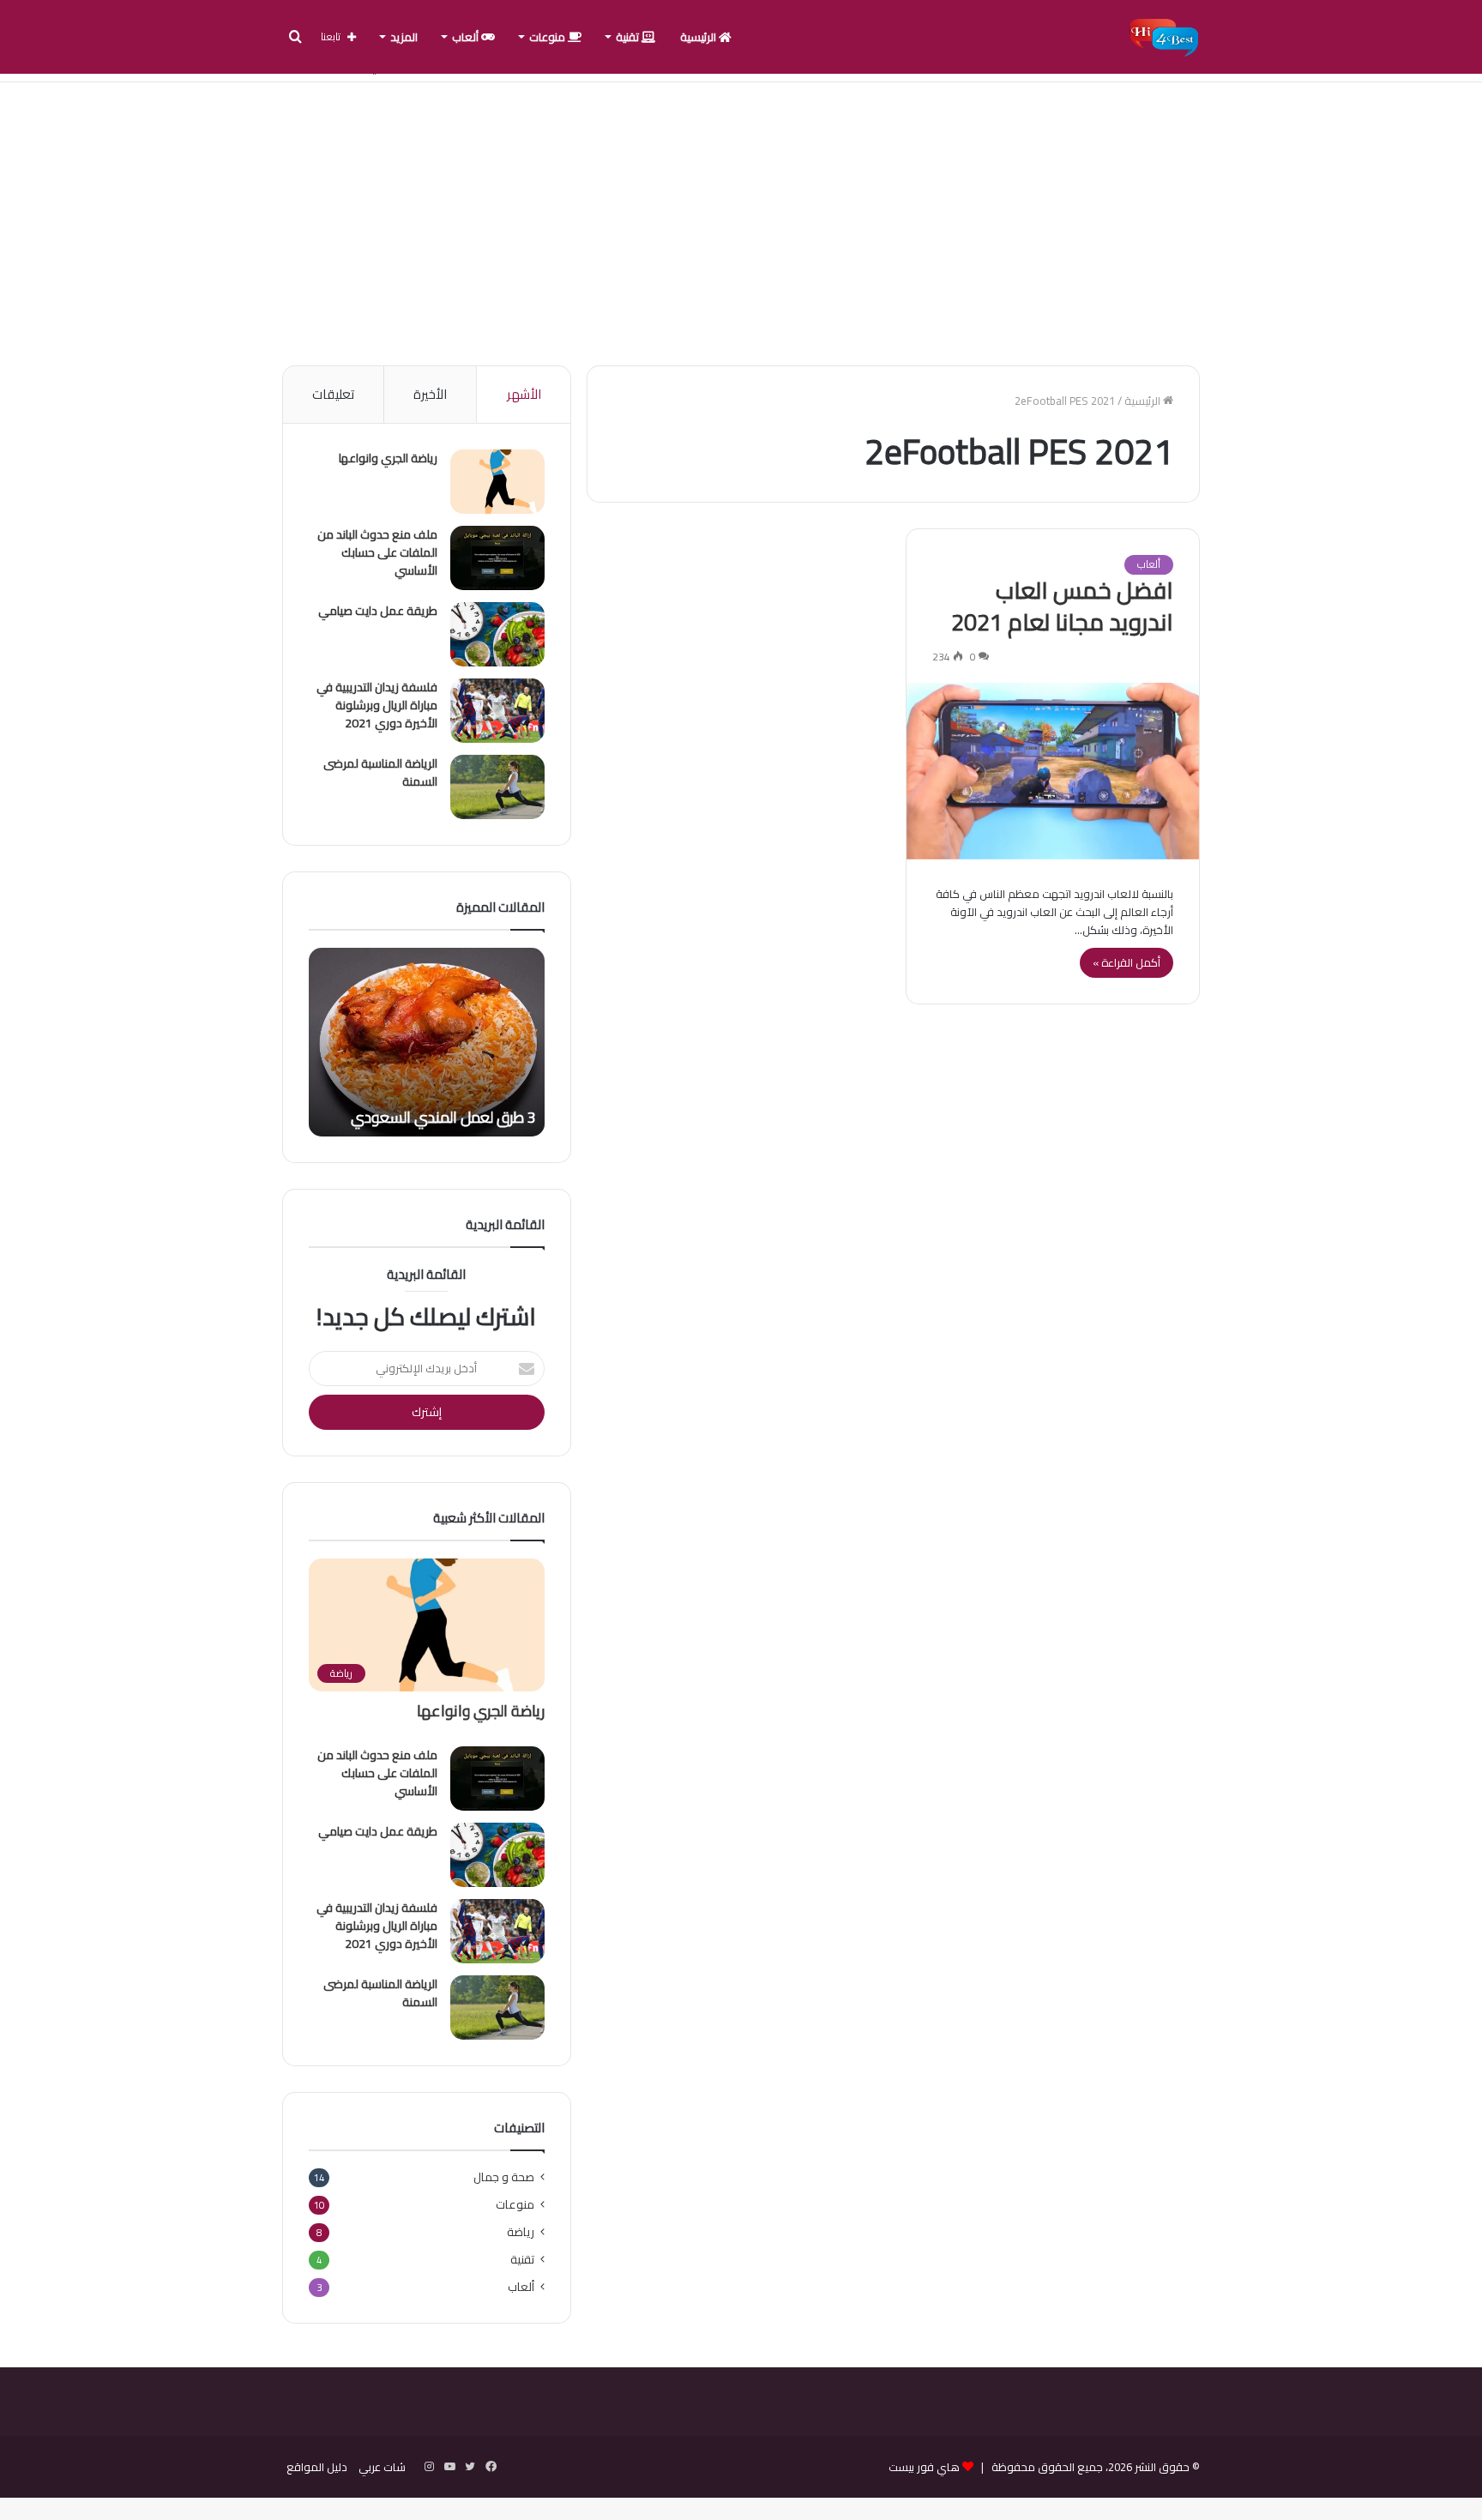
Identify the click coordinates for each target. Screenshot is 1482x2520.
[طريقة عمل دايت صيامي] (497, 634)
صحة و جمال (504, 2177)
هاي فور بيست (924, 2467)
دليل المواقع (317, 2467)
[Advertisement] (741, 220)
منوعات (548, 37)
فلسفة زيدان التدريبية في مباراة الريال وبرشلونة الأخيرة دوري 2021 (377, 705)
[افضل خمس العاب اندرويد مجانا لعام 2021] (1053, 771)
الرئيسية (699, 37)
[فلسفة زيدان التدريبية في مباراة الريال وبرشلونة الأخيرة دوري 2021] (497, 711)
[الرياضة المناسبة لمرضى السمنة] (497, 787)
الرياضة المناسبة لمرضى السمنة (380, 772)
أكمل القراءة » (1127, 962)
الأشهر (524, 394)
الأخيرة (430, 394)
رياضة (521, 2232)
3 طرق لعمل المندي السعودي (443, 1117)
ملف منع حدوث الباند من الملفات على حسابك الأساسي (377, 552)
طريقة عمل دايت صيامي (378, 611)
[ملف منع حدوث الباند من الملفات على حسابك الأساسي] (497, 558)
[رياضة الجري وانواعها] (497, 482)
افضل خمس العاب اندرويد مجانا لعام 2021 (1062, 606)
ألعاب (467, 37)
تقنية (629, 37)
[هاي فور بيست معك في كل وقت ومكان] (1164, 37)
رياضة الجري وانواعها (388, 458)
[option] (427, 1042)
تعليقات (333, 394)
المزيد (404, 37)
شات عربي (382, 2467)
